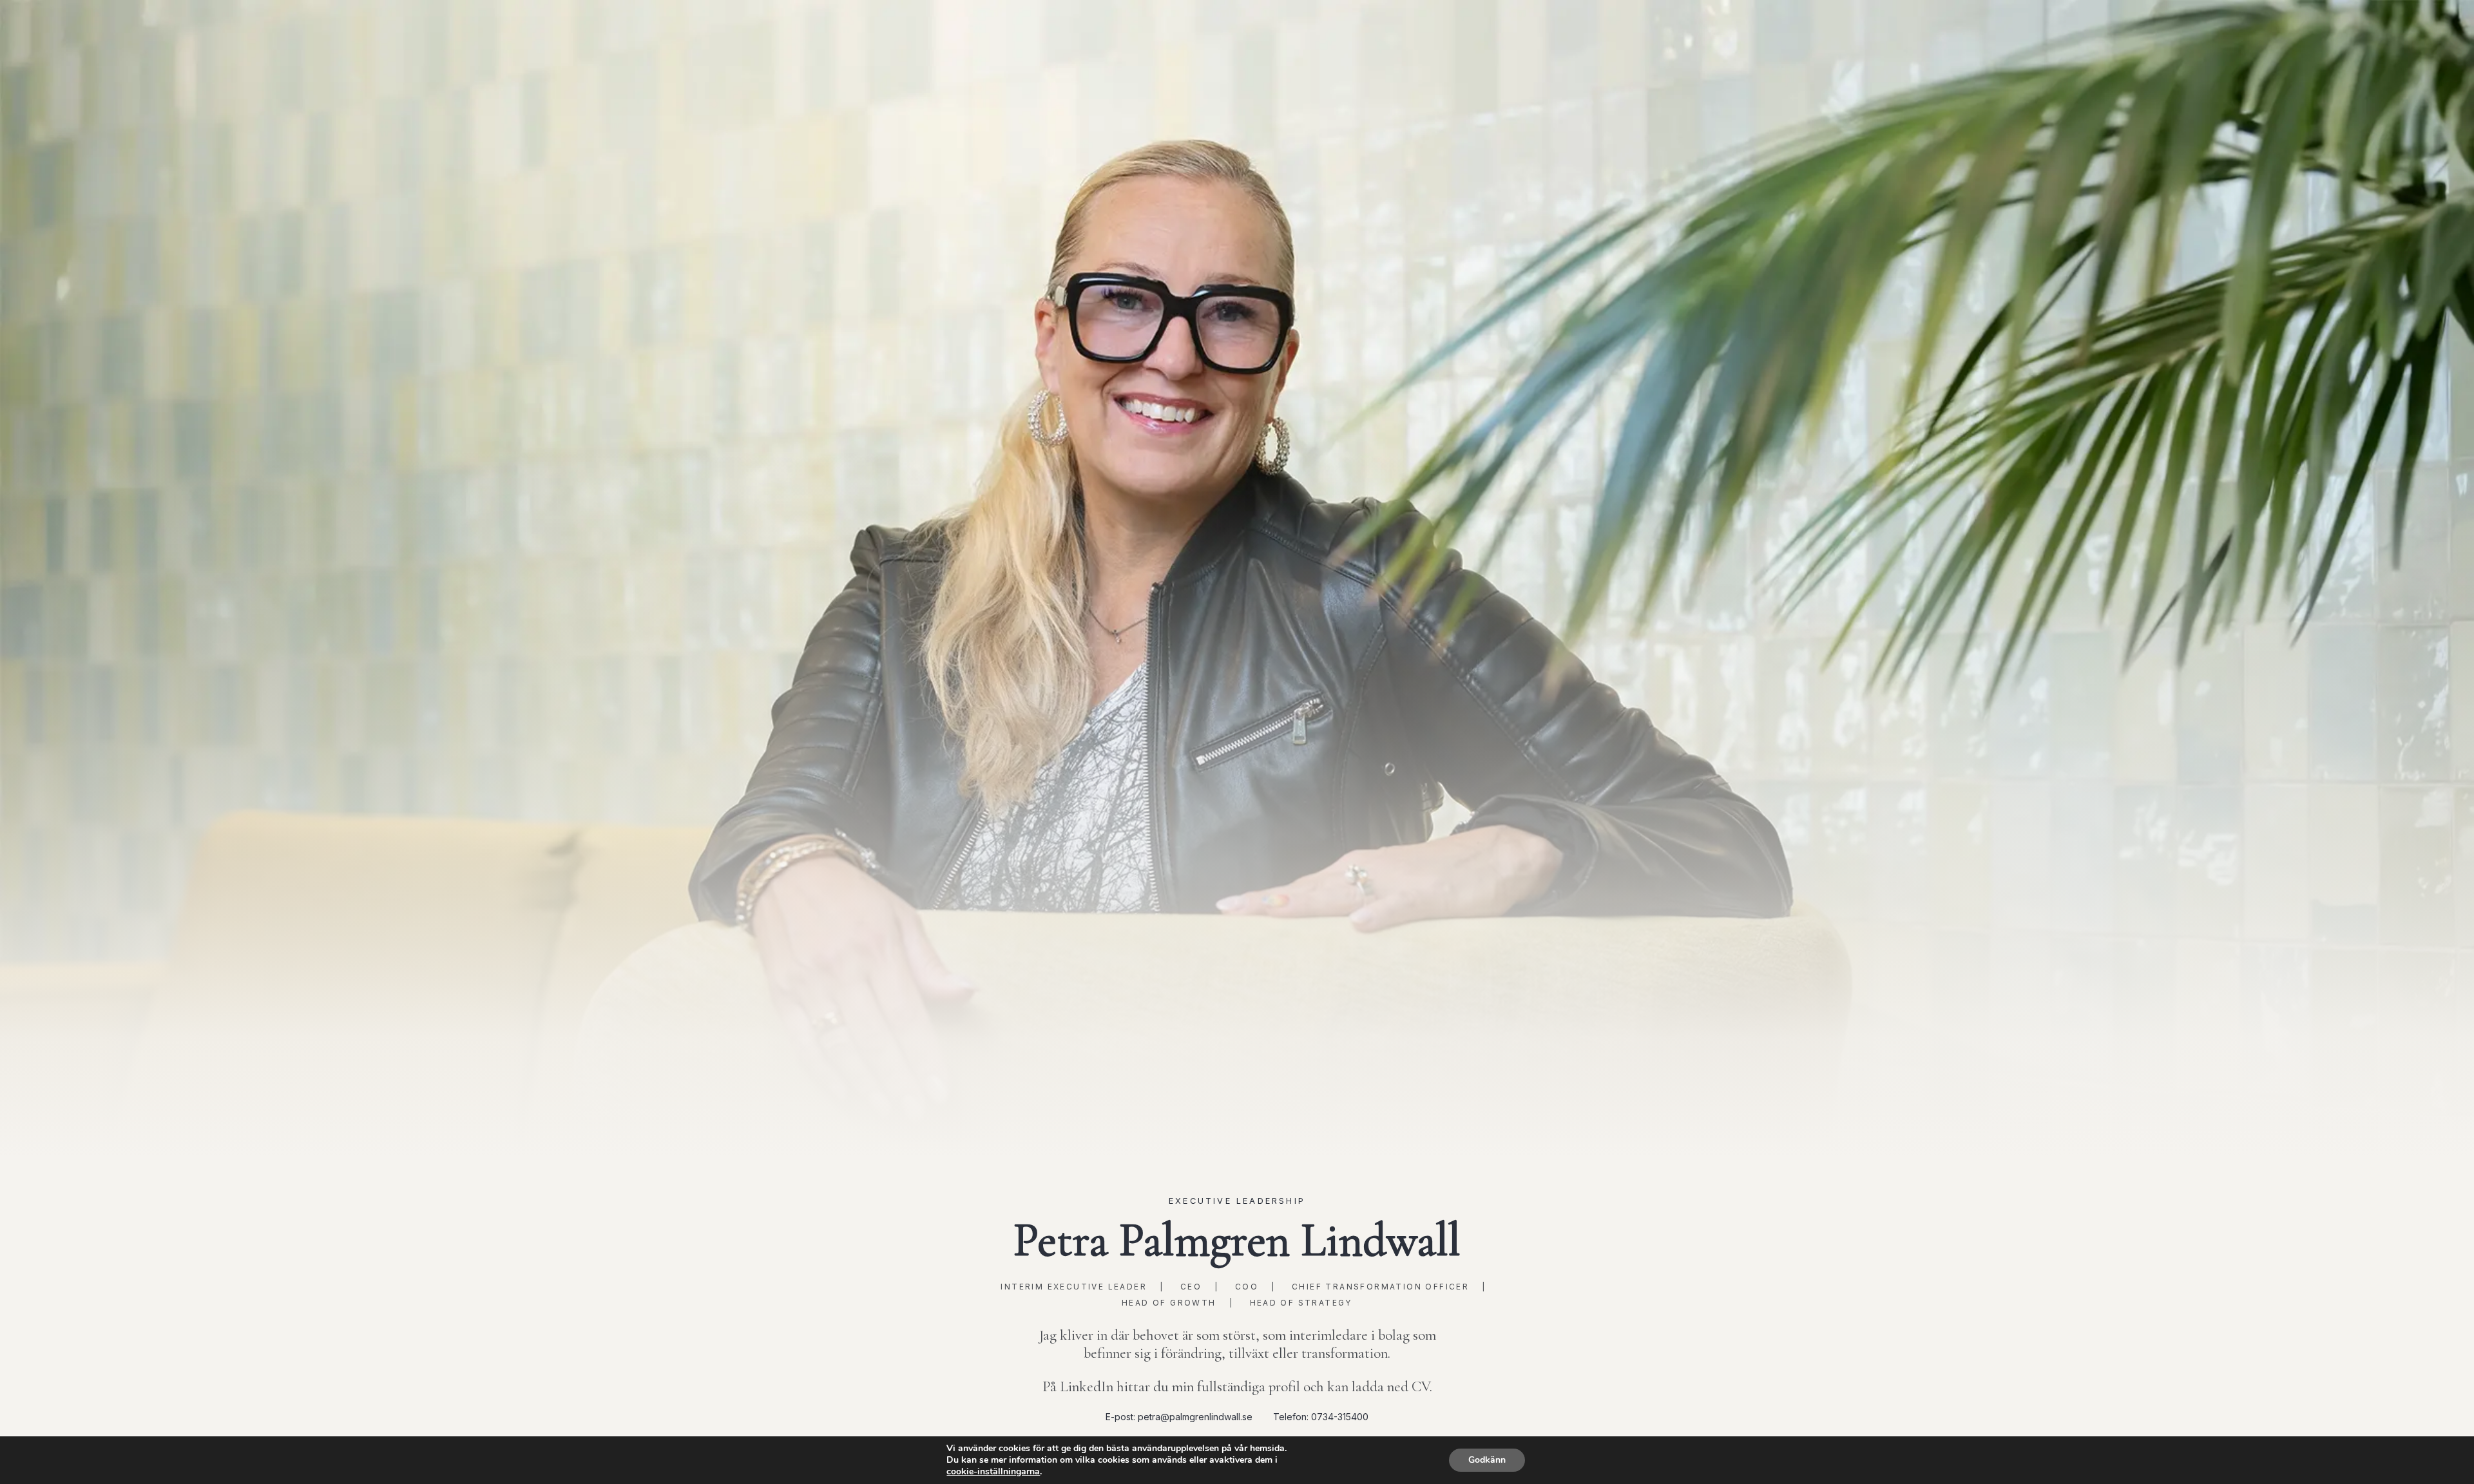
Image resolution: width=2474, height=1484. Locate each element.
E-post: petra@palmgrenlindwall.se (1179, 1417)
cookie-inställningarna (993, 1472)
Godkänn (1487, 1460)
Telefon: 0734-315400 (1321, 1417)
